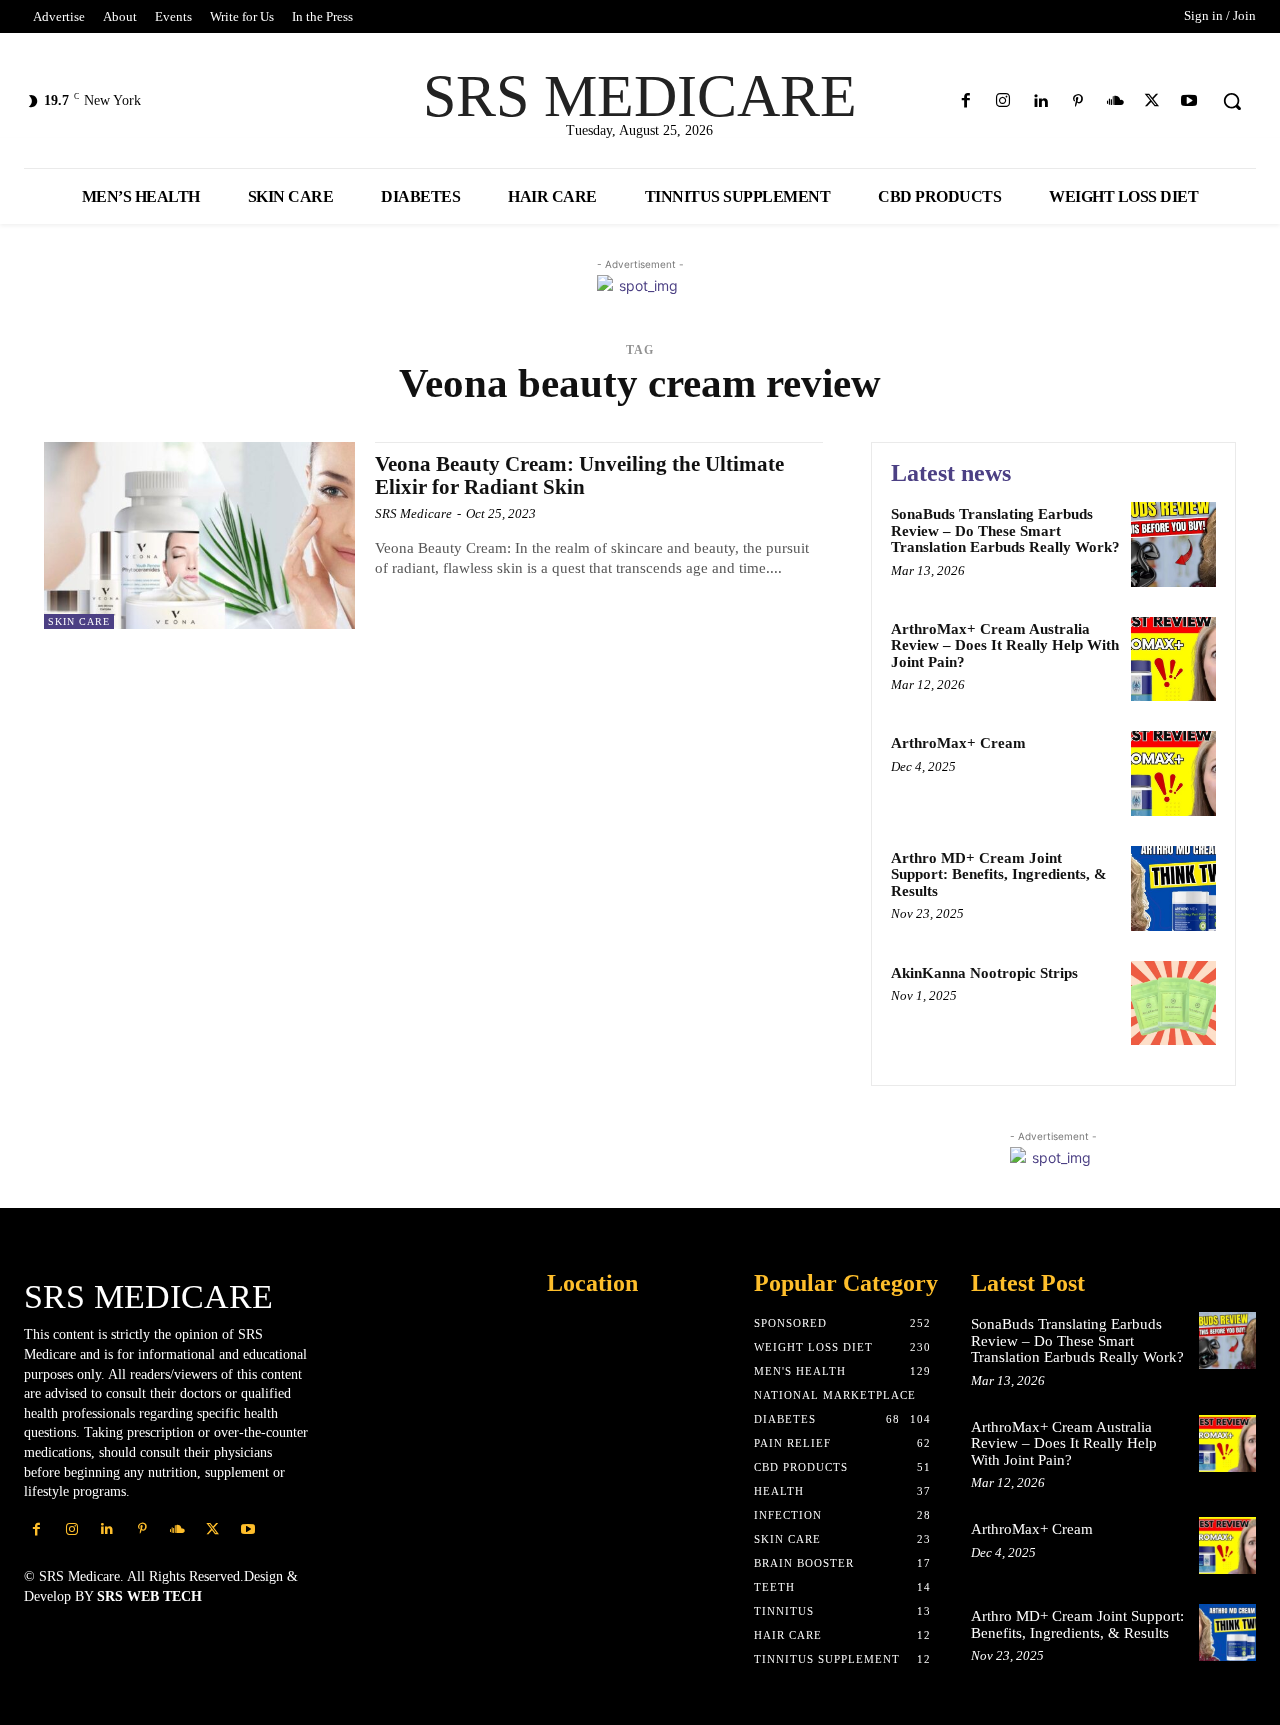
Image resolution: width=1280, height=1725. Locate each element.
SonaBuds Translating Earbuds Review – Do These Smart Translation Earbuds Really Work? (1005, 530)
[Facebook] (966, 101)
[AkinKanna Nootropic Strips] (1173, 1003)
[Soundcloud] (1114, 101)
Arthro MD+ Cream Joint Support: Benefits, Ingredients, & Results (999, 874)
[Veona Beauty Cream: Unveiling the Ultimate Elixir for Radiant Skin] (199, 535)
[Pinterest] (1077, 101)
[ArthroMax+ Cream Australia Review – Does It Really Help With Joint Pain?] (1173, 659)
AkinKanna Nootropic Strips (984, 973)
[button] (1232, 101)
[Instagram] (1003, 101)
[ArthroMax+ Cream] (1173, 773)
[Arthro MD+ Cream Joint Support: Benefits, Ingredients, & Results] (1173, 888)
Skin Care (79, 621)
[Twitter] (1152, 101)
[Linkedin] (1040, 101)
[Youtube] (1189, 101)
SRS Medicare (413, 513)
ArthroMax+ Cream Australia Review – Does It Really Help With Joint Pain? (1005, 645)
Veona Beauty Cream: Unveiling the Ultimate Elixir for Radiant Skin (579, 475)
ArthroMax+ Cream (958, 743)
